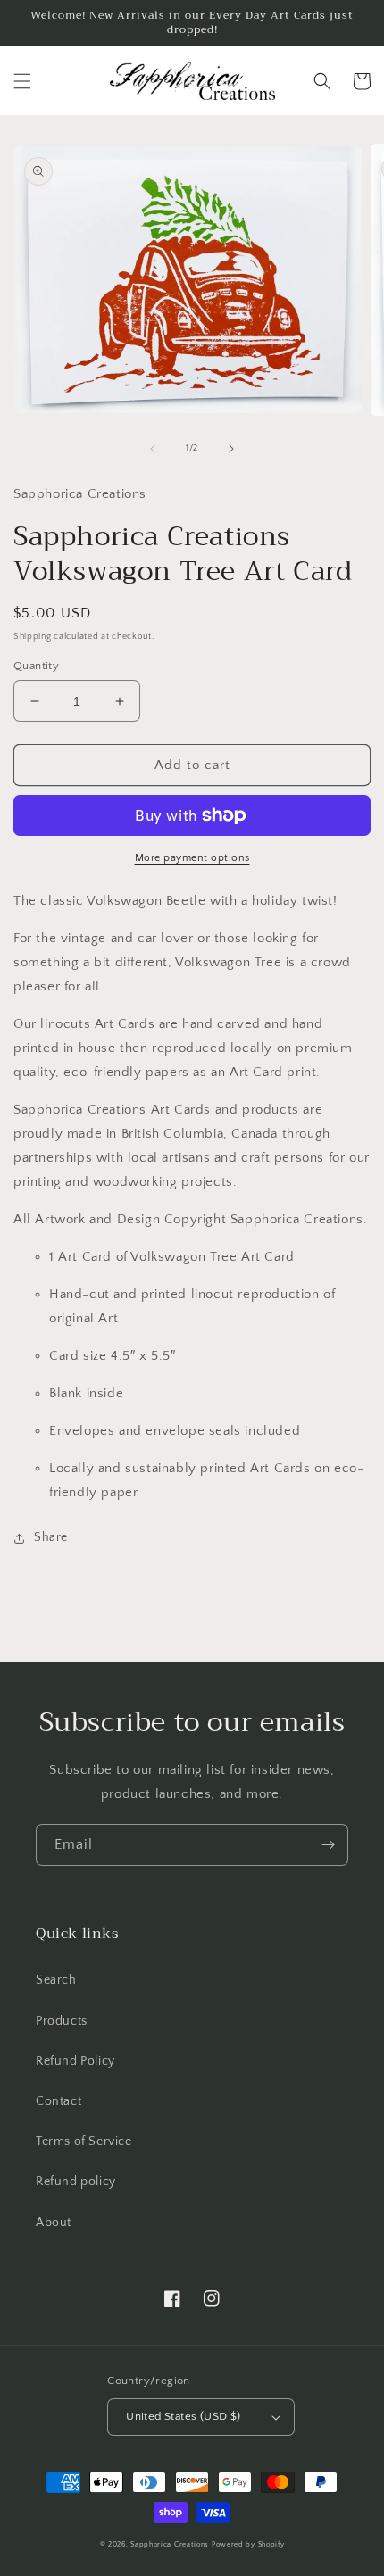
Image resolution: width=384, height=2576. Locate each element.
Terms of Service (84, 2141)
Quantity (36, 666)
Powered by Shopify (248, 2544)
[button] (22, 81)
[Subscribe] (328, 1845)
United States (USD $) (183, 2416)
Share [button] (51, 1537)
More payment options (192, 858)
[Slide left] (153, 449)
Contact (58, 2101)
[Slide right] (231, 449)
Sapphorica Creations (171, 2544)
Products (62, 2021)
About (54, 2223)
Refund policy (76, 2182)
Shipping (33, 637)
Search (56, 1980)
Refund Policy (75, 2061)
